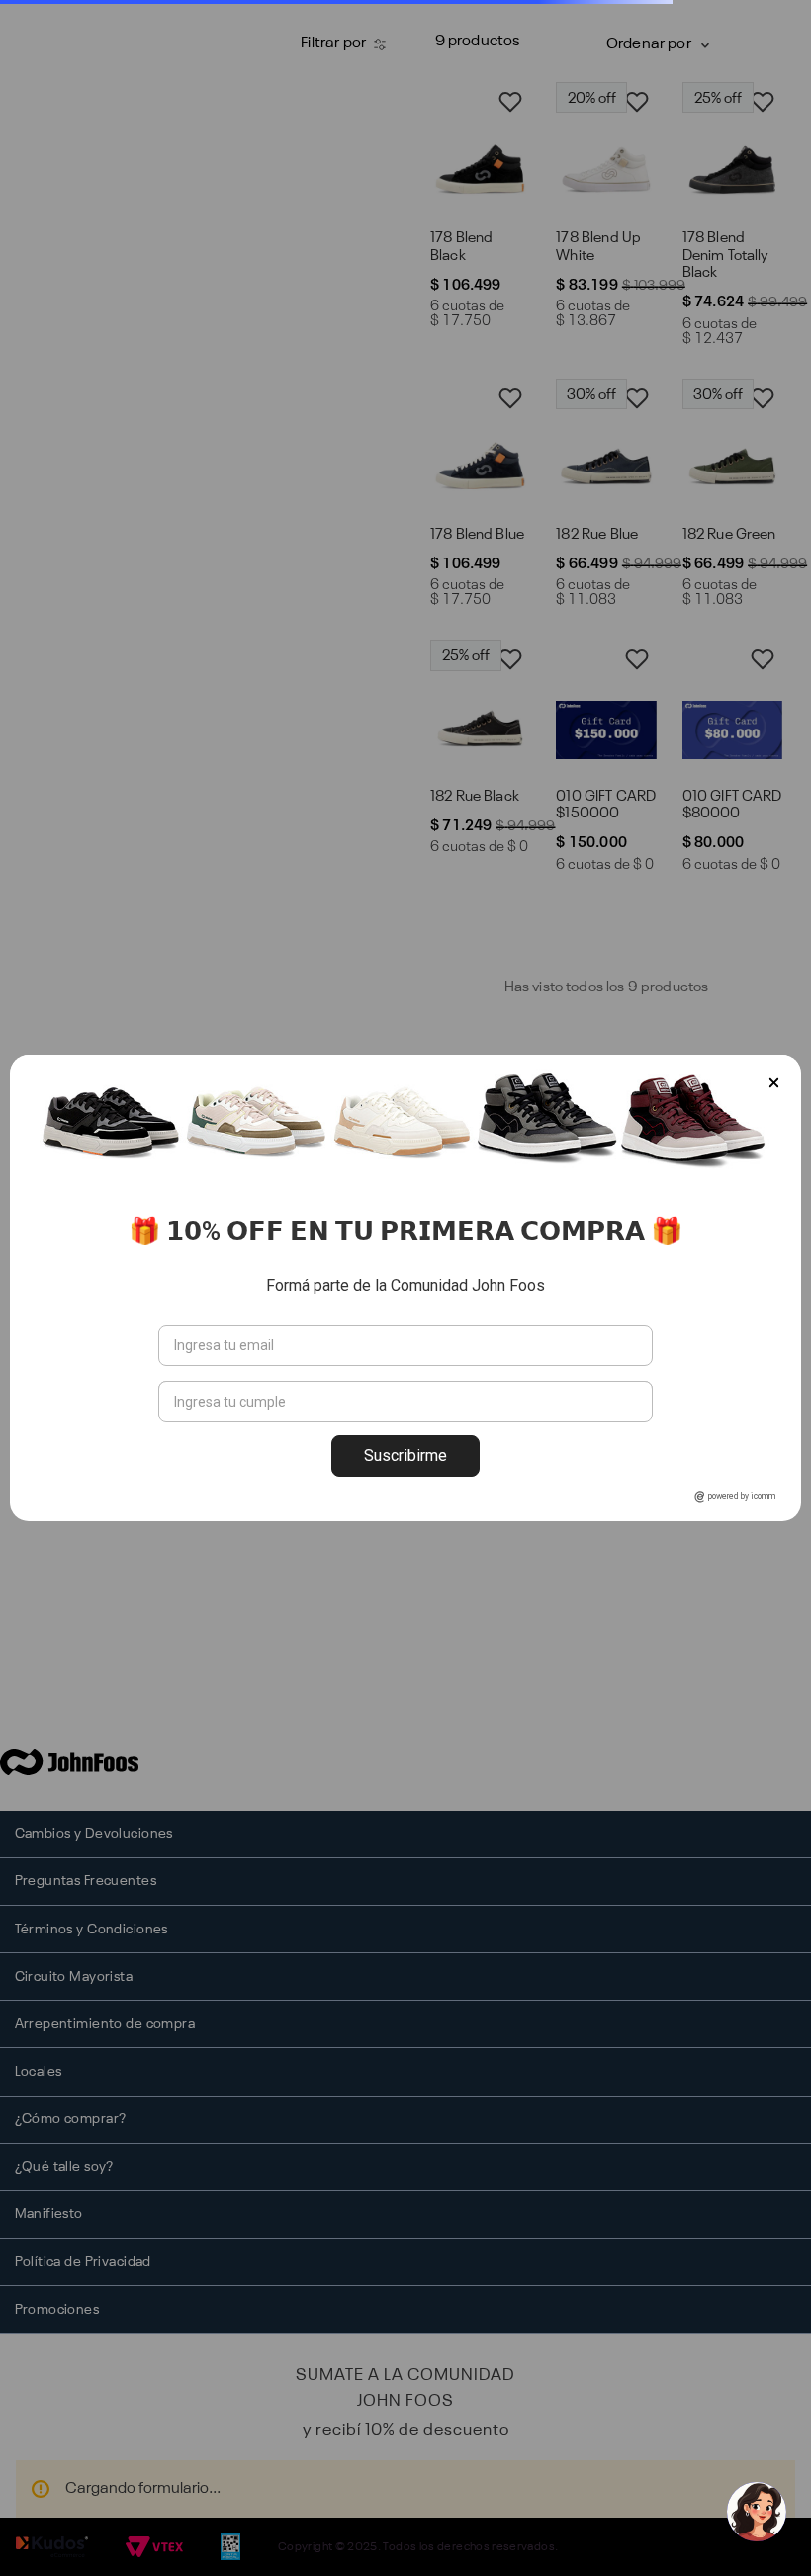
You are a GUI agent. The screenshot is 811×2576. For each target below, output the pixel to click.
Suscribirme (405, 1456)
